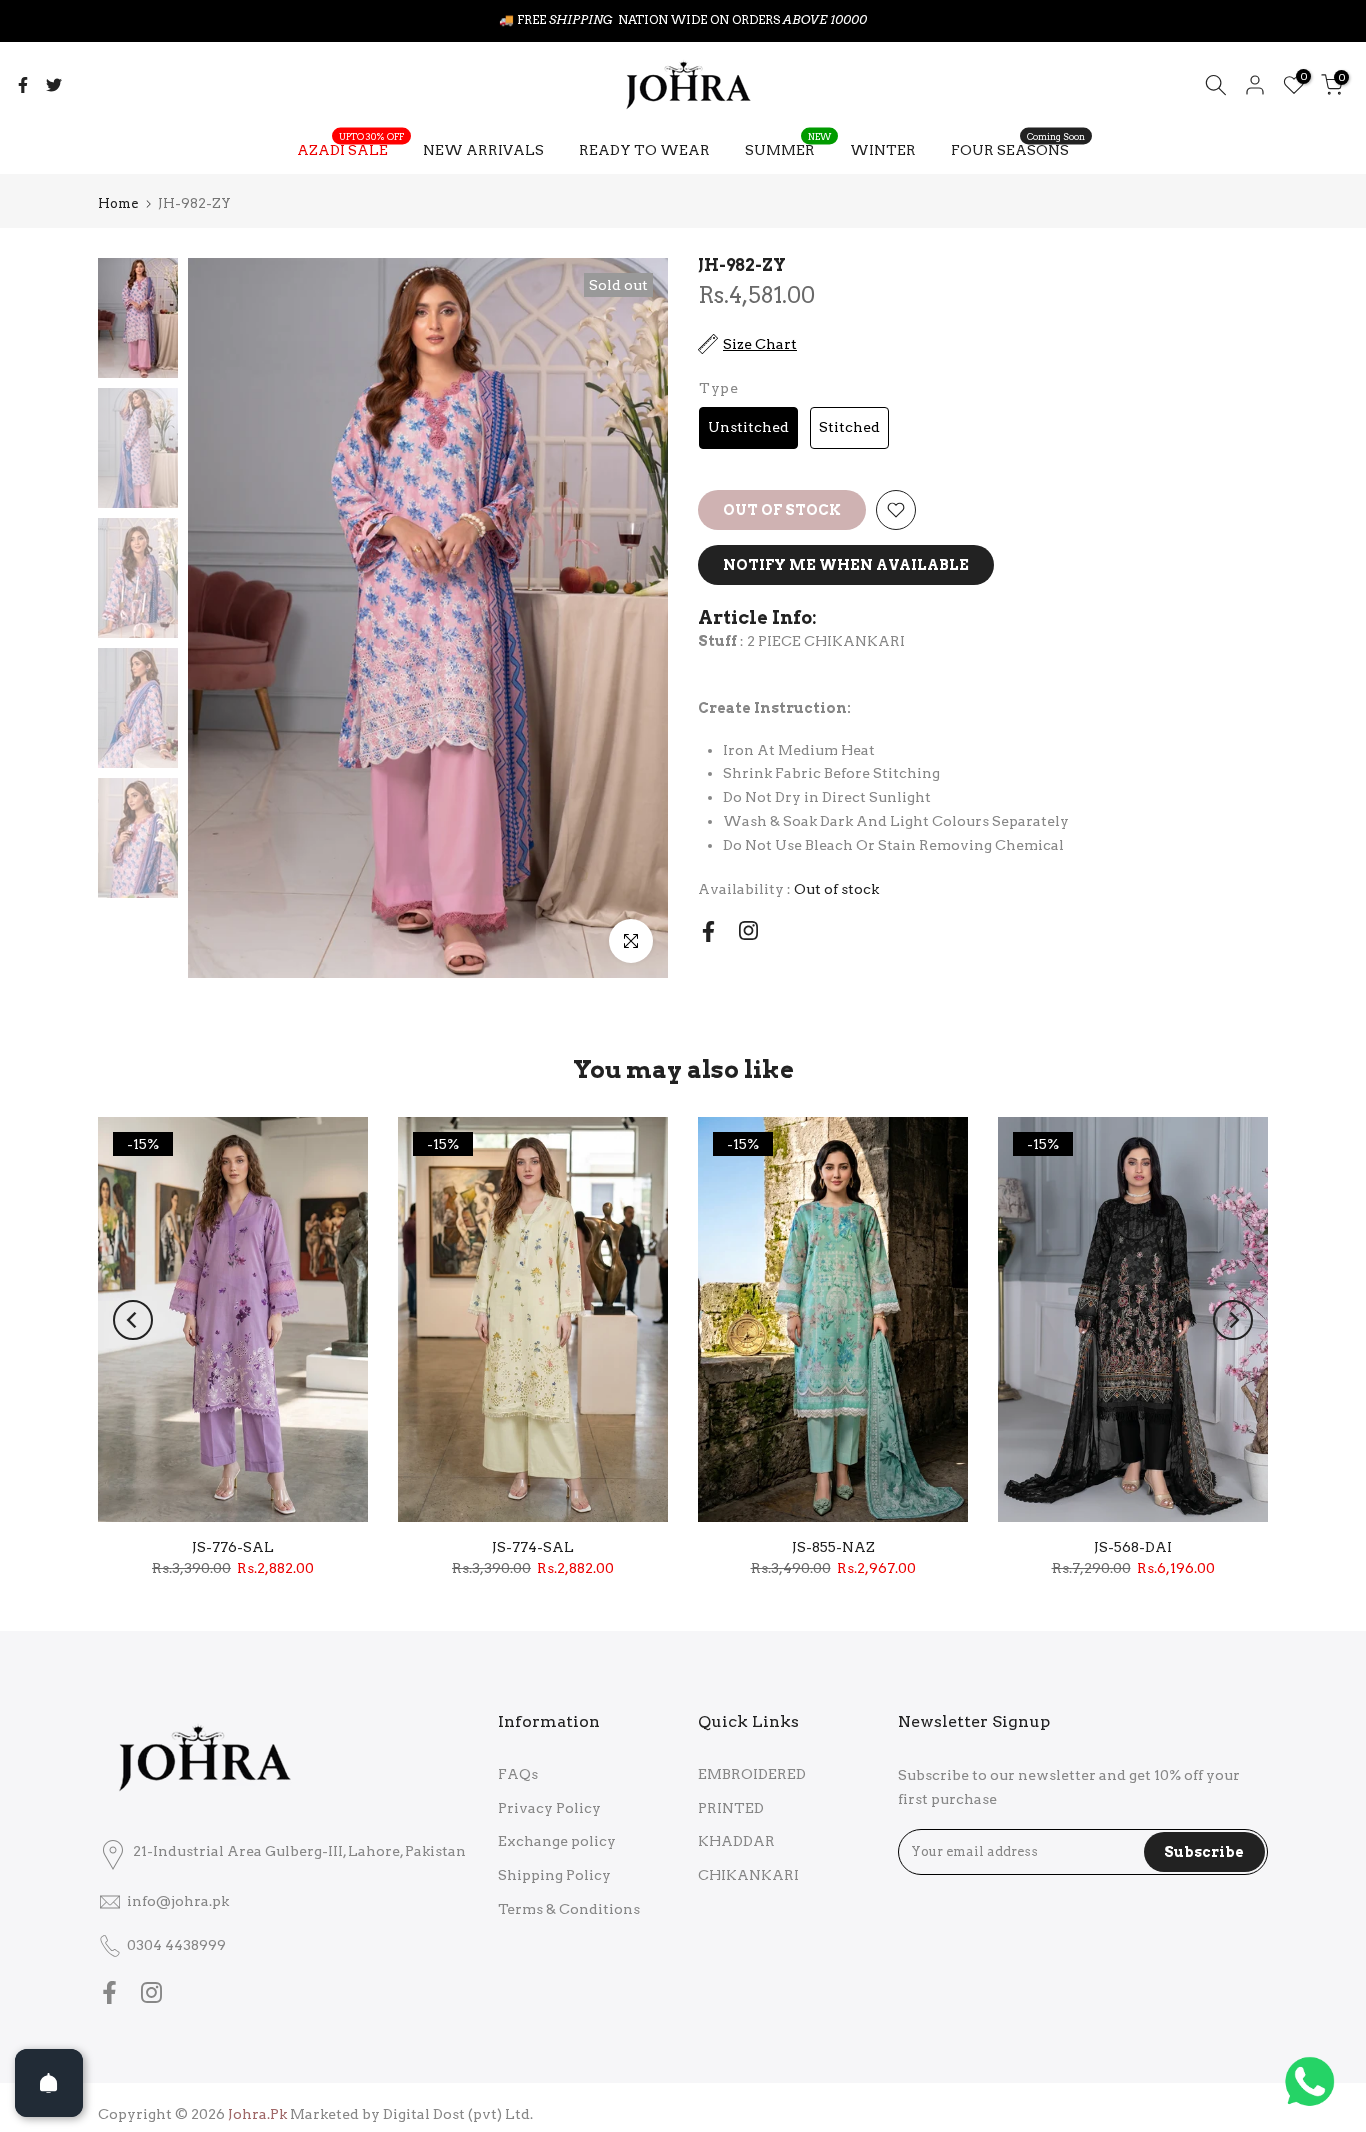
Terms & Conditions (569, 1909)
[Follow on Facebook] (708, 931)
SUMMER (788, 148)
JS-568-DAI (1133, 1547)
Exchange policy (557, 1841)
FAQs (518, 1774)
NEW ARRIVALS (483, 150)
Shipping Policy (554, 1875)
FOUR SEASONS (1018, 148)
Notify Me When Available (846, 565)
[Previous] (133, 1320)
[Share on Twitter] (54, 85)
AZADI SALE (350, 148)
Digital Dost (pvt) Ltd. (458, 2114)
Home (118, 203)
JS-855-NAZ (833, 1547)
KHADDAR (736, 1841)
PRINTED (731, 1808)
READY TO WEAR (644, 150)
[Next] (1233, 1320)
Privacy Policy (549, 1808)
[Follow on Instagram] (748, 930)
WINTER (883, 150)
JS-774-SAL (533, 1547)
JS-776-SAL (233, 1547)
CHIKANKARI (748, 1875)
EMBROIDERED (752, 1774)
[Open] (49, 2083)
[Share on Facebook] (23, 85)
